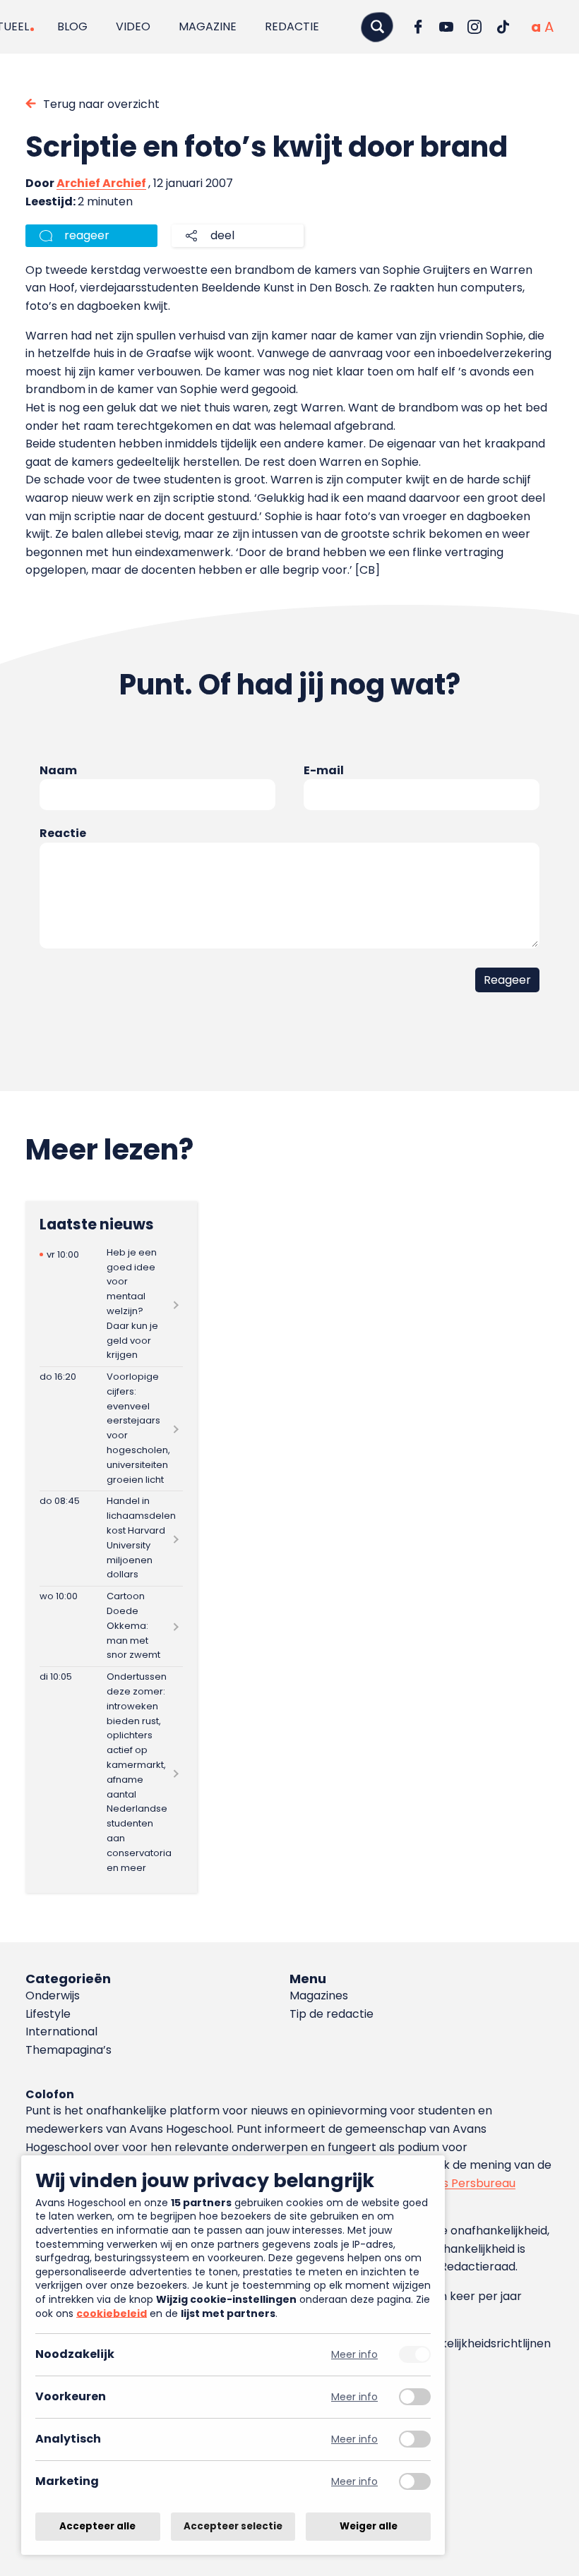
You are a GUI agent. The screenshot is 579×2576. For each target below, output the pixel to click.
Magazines (319, 1996)
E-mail (324, 770)
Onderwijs (53, 1996)
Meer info (354, 2355)
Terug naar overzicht (101, 104)
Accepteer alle (97, 2526)
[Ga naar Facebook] (418, 27)
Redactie (292, 26)
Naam (58, 770)
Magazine (208, 26)
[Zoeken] (377, 26)
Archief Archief (101, 183)
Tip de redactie (332, 2014)
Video (133, 26)
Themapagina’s (68, 2050)
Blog (72, 26)
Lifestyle (48, 2014)
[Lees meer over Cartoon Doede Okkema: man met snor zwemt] (111, 1626)
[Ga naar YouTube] (446, 27)
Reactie (63, 833)
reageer (87, 235)
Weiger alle (369, 2526)
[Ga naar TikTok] (503, 27)
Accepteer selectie (233, 2526)
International (61, 2032)
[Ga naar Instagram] (474, 27)
